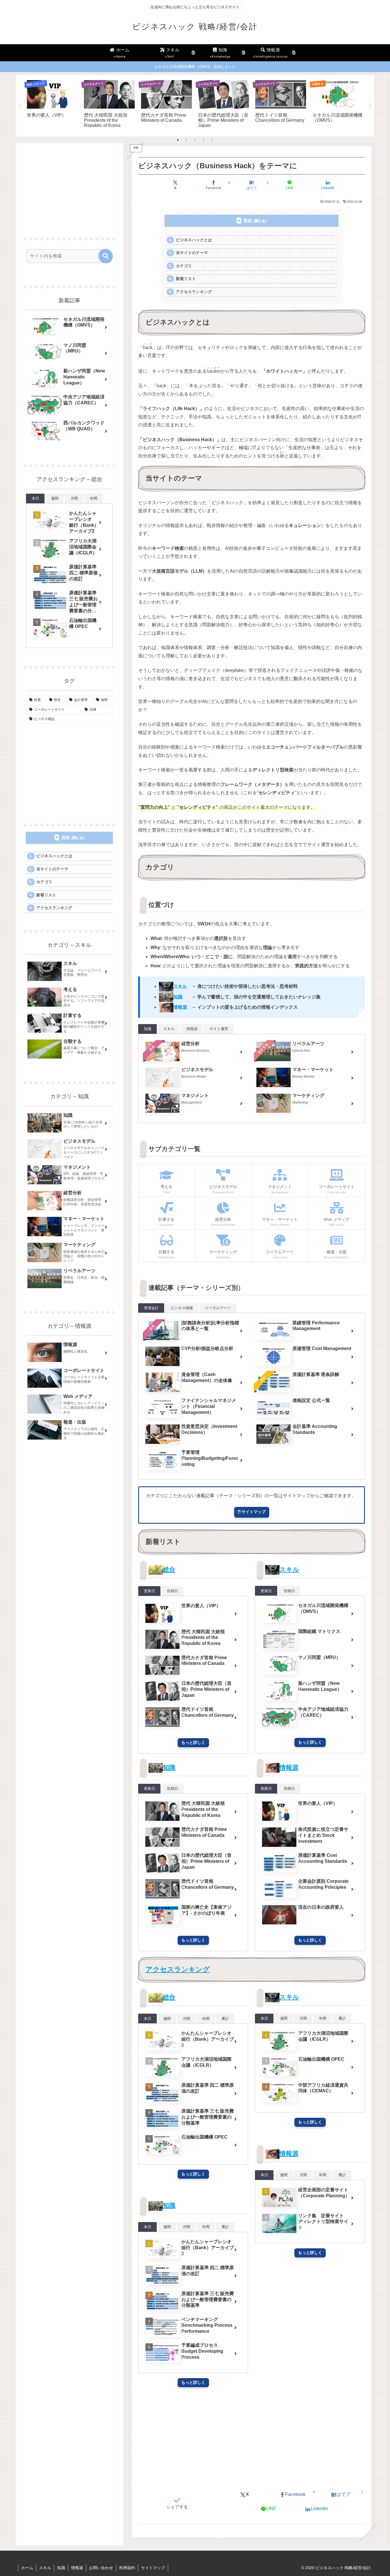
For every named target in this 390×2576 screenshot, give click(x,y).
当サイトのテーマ (192, 253)
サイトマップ (153, 2568)
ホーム (27, 2568)
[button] (106, 256)
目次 (248, 221)
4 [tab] (204, 140)
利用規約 (127, 2568)
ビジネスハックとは (194, 240)
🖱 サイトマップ (252, 1512)
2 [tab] (186, 140)
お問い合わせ (101, 2568)
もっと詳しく (193, 1742)
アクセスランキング (194, 292)
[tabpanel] (52, 105)
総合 (169, 1569)
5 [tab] (212, 140)
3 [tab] (195, 140)
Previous (20, 106)
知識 (169, 1767)
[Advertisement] (252, 2441)
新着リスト (186, 279)
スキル (289, 1569)
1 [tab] (178, 140)
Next (370, 106)
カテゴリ (184, 266)
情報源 (289, 1767)
